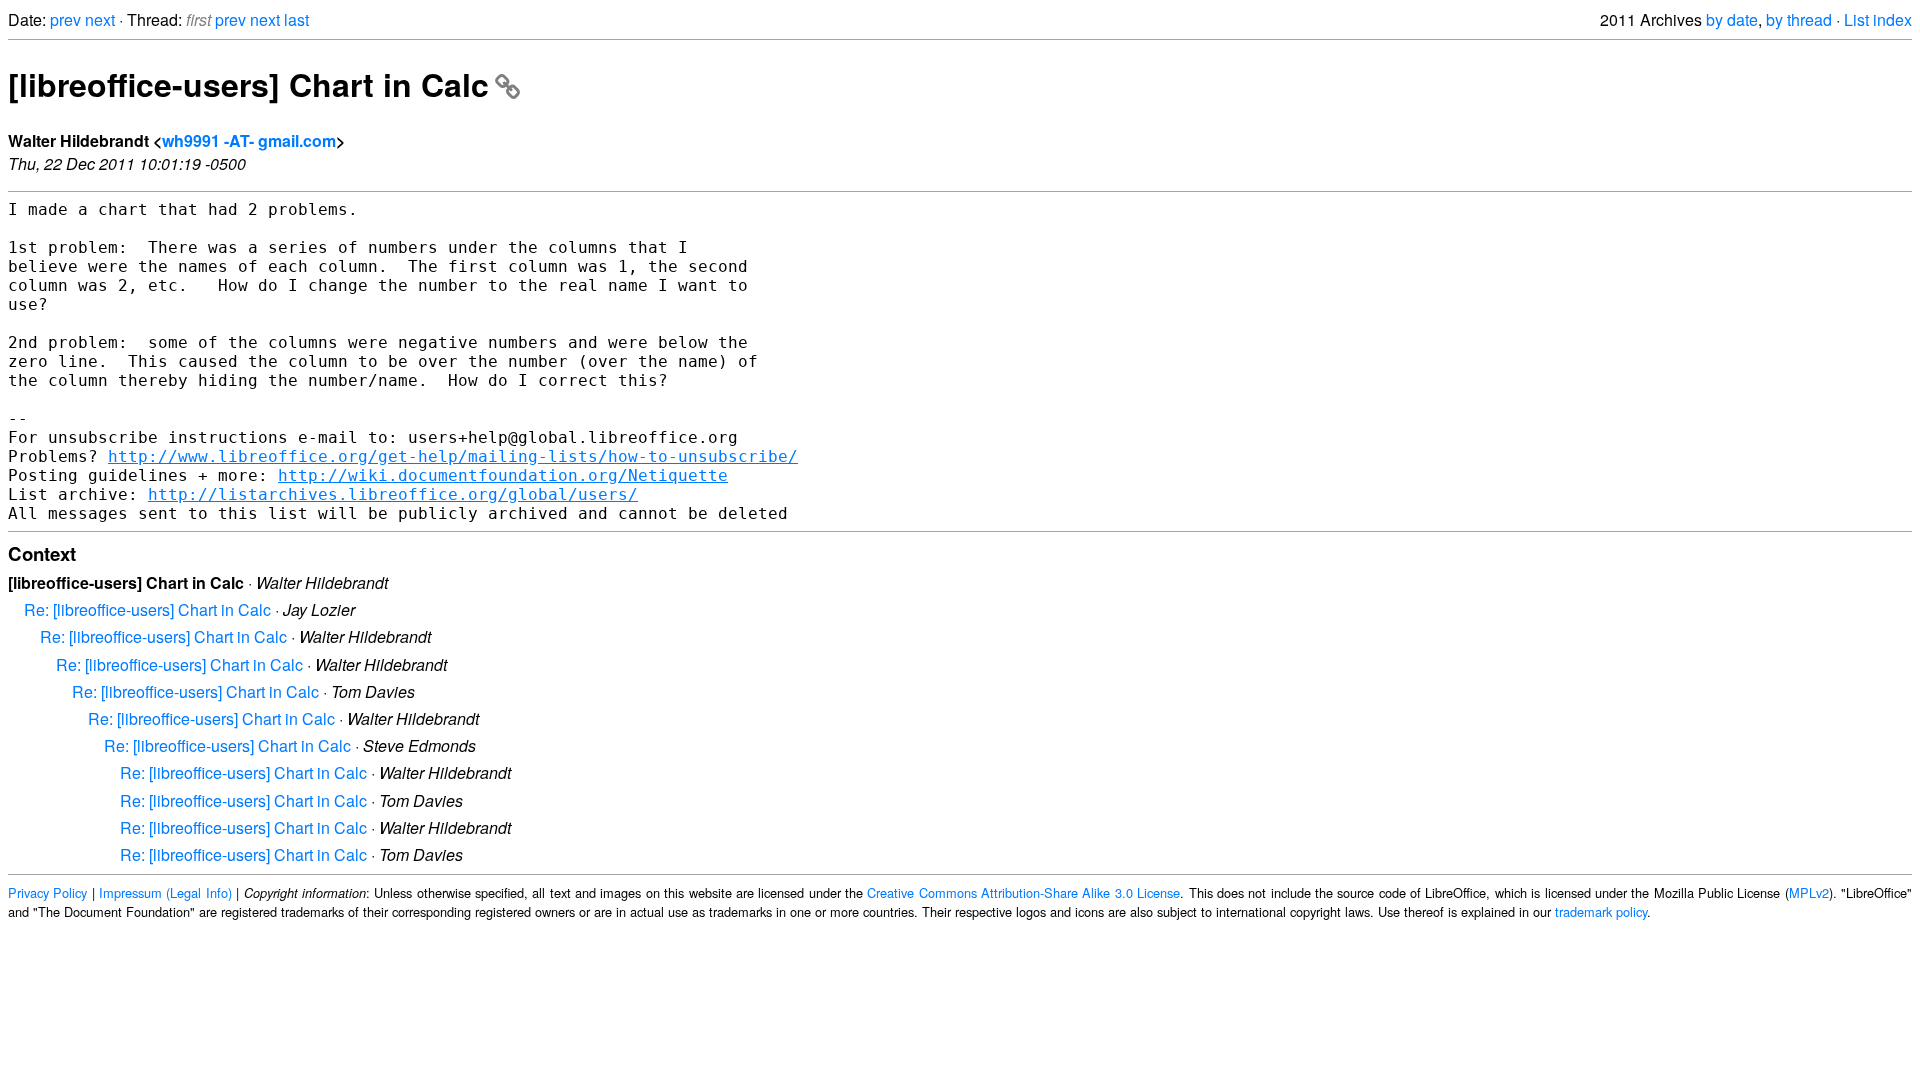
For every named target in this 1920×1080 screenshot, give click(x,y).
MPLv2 (1809, 892)
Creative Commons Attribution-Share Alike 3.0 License (1023, 892)
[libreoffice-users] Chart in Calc (248, 84)
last (296, 19)
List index (1878, 19)
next (100, 19)
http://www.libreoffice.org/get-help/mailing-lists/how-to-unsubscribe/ (453, 456)
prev (65, 19)
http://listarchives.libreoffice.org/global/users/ (393, 494)
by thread (1799, 19)
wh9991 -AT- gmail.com (249, 140)
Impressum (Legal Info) (165, 892)
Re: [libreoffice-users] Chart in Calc (147, 609)
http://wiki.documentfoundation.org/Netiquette (503, 475)
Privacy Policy (47, 892)
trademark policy (1601, 911)
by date (1732, 19)
